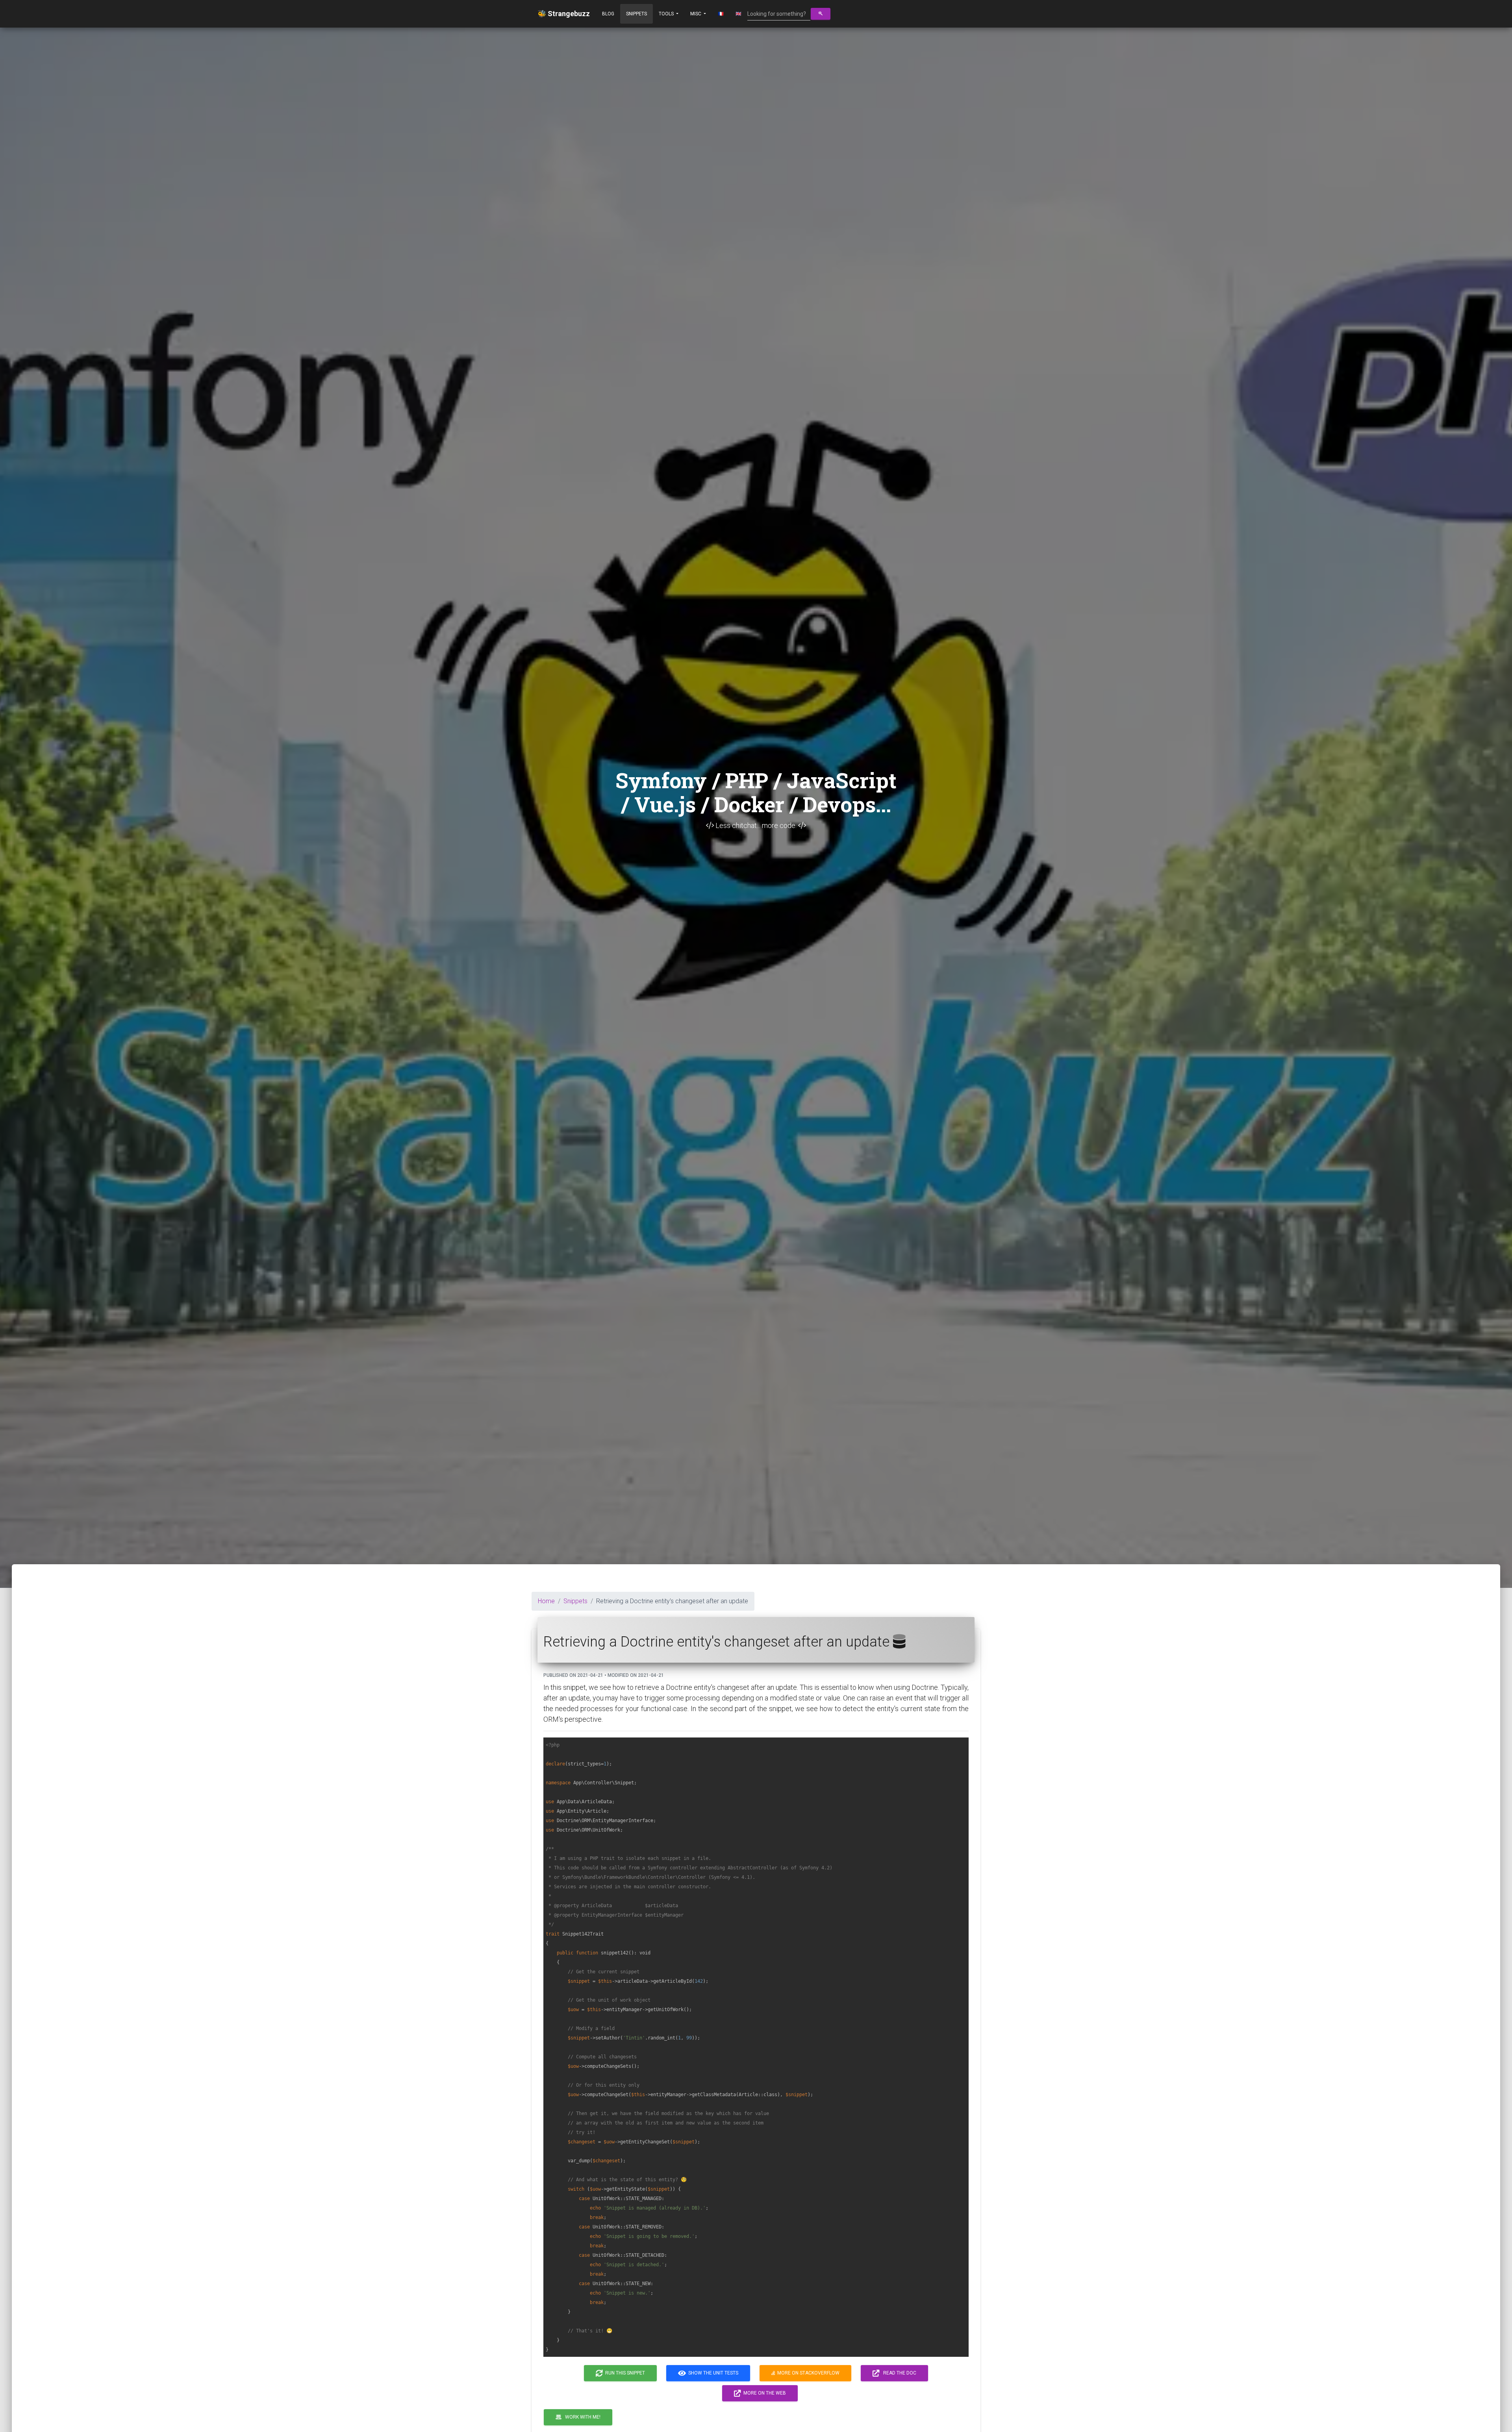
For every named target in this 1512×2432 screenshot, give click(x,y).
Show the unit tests (712, 2373)
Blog (608, 14)
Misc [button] (696, 14)
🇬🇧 (738, 14)
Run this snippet (624, 2373)
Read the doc (898, 2373)
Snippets (636, 14)
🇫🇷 (721, 14)
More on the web (763, 2393)
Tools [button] (667, 14)
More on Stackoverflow (807, 2373)
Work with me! (581, 2417)
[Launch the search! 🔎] (821, 14)
